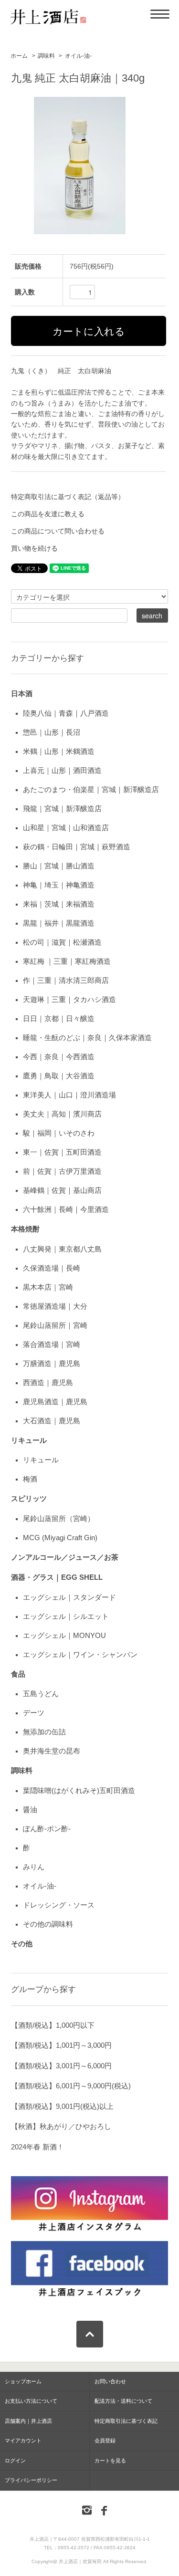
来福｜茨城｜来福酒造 (59, 904)
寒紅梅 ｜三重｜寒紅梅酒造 (67, 961)
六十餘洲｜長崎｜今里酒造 (66, 1209)
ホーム (19, 56)
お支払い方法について (31, 2401)
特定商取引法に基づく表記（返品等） (68, 497)
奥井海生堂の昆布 (52, 1751)
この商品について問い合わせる (58, 531)
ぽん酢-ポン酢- (47, 1829)
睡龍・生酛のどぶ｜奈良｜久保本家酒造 (87, 1038)
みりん (34, 1867)
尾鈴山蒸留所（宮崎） (59, 1518)
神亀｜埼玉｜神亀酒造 (59, 885)
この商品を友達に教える (48, 514)
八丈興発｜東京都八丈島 (62, 1249)
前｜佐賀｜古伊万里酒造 (62, 1171)
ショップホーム (23, 2381)
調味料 (46, 56)
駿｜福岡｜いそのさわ (59, 1133)
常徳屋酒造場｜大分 (55, 1306)
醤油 (30, 1809)
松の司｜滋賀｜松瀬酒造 (62, 942)
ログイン (15, 2461)
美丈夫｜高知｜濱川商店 (62, 1114)
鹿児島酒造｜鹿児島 (55, 1402)
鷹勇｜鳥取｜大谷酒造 (59, 1076)
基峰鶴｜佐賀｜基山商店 (62, 1190)
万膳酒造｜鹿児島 (52, 1363)
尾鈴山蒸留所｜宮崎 (55, 1325)
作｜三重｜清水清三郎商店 (66, 980)
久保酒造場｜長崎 (52, 1268)
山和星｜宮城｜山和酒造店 (66, 828)
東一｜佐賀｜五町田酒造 (62, 1152)
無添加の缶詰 (44, 1732)
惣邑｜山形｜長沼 (52, 732)
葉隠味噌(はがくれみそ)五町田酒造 (79, 1790)
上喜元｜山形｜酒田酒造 (62, 770)
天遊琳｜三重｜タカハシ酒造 (69, 999)
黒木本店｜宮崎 (48, 1287)
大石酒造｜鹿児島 (52, 1421)
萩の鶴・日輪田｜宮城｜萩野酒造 (77, 847)
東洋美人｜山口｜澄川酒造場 (69, 1095)
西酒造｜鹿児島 (48, 1382)
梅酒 (30, 1479)
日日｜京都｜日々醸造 (59, 1018)
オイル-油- (78, 56)
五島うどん (41, 1694)
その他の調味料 (48, 1924)
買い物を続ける (34, 548)
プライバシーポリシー (31, 2480)
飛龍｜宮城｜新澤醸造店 (62, 808)
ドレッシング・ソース (59, 1905)
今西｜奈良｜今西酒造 (59, 1057)
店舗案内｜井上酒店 (28, 2421)
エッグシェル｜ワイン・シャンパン (80, 1654)
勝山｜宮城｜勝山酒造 (59, 866)
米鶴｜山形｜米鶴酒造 (59, 751)
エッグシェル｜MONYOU (64, 1635)
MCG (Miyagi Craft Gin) (60, 1538)
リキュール (41, 1460)
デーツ (34, 1713)
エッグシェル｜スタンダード (69, 1597)
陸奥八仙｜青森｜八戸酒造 (66, 713)
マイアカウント (23, 2440)
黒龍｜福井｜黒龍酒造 (59, 923)
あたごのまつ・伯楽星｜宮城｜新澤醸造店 (91, 789)
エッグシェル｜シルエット (66, 1616)
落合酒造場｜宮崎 (52, 1344)
